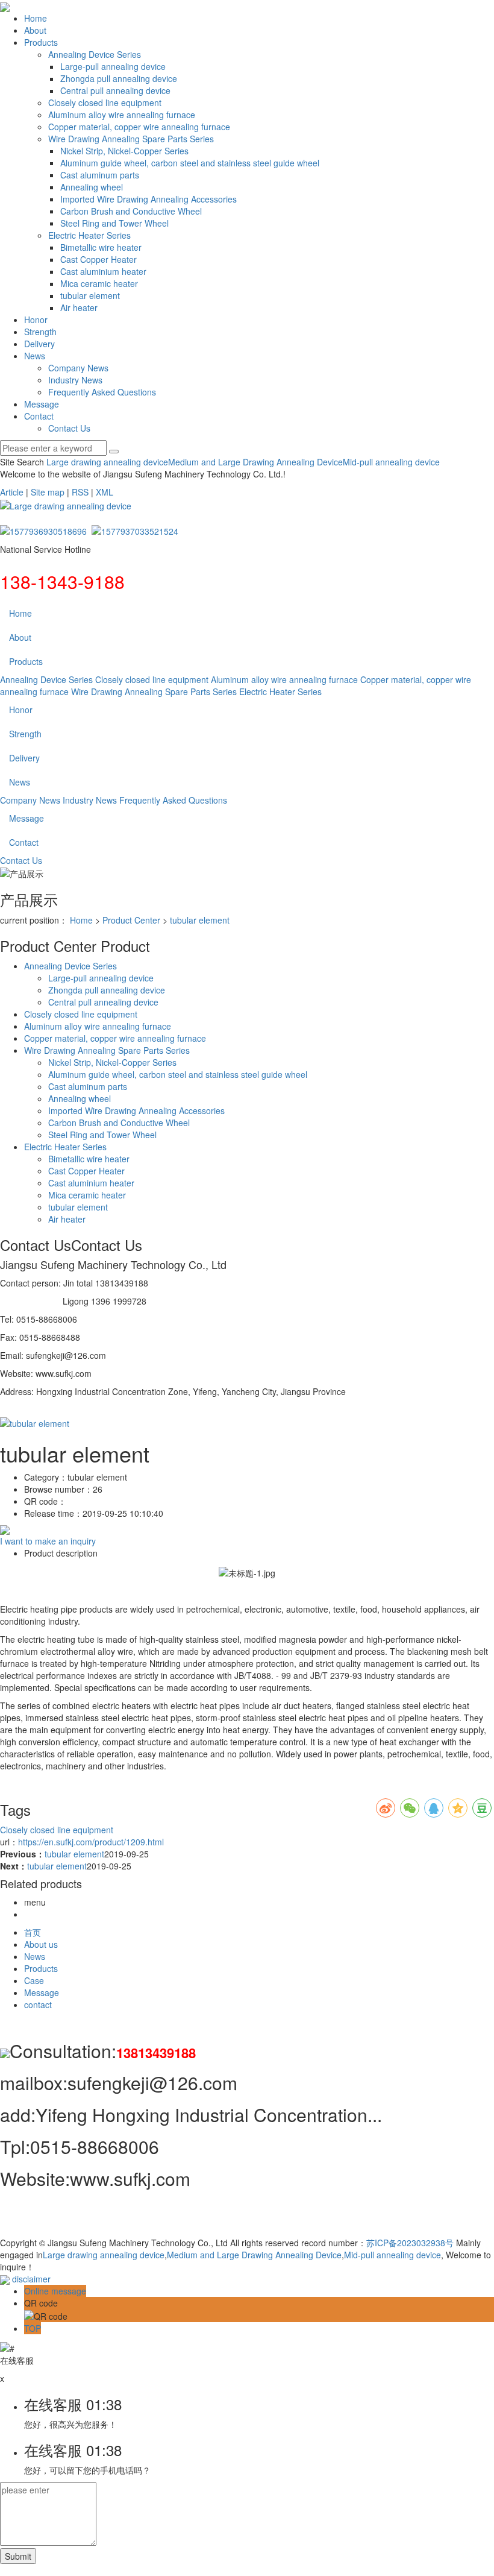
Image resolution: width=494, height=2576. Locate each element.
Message (42, 404)
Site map (48, 492)
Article (12, 492)
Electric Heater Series (89, 235)
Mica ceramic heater (99, 283)
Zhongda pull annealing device (119, 78)
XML (105, 492)
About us (41, 1944)
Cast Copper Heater (98, 259)
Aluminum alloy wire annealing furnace (122, 115)
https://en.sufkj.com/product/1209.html (91, 1842)
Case (34, 1980)
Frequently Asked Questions (102, 392)
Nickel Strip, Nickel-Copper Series (124, 151)
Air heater (79, 307)
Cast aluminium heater (103, 271)
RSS (80, 492)
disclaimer (31, 2279)
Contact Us (69, 428)
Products (41, 42)
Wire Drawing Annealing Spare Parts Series (131, 139)
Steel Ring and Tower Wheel (114, 223)
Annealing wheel (92, 187)
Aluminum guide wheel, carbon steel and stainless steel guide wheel (190, 163)
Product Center (131, 920)
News (35, 356)
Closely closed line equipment (105, 102)
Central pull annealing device (115, 90)
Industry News (75, 380)
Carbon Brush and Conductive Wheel (131, 211)
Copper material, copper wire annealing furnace (139, 127)
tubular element (90, 295)
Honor (36, 320)
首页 (33, 1932)
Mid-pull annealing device (391, 462)
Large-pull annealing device (113, 66)
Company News (78, 368)
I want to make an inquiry (48, 1541)
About (35, 30)
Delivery (39, 344)
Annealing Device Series (95, 54)
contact (38, 2004)
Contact (39, 416)
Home (36, 18)
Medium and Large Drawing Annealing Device (255, 462)
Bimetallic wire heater (101, 247)
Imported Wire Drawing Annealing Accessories (149, 199)
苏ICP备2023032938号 (410, 2243)
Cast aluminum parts (100, 175)
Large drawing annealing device (107, 462)
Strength (40, 332)
